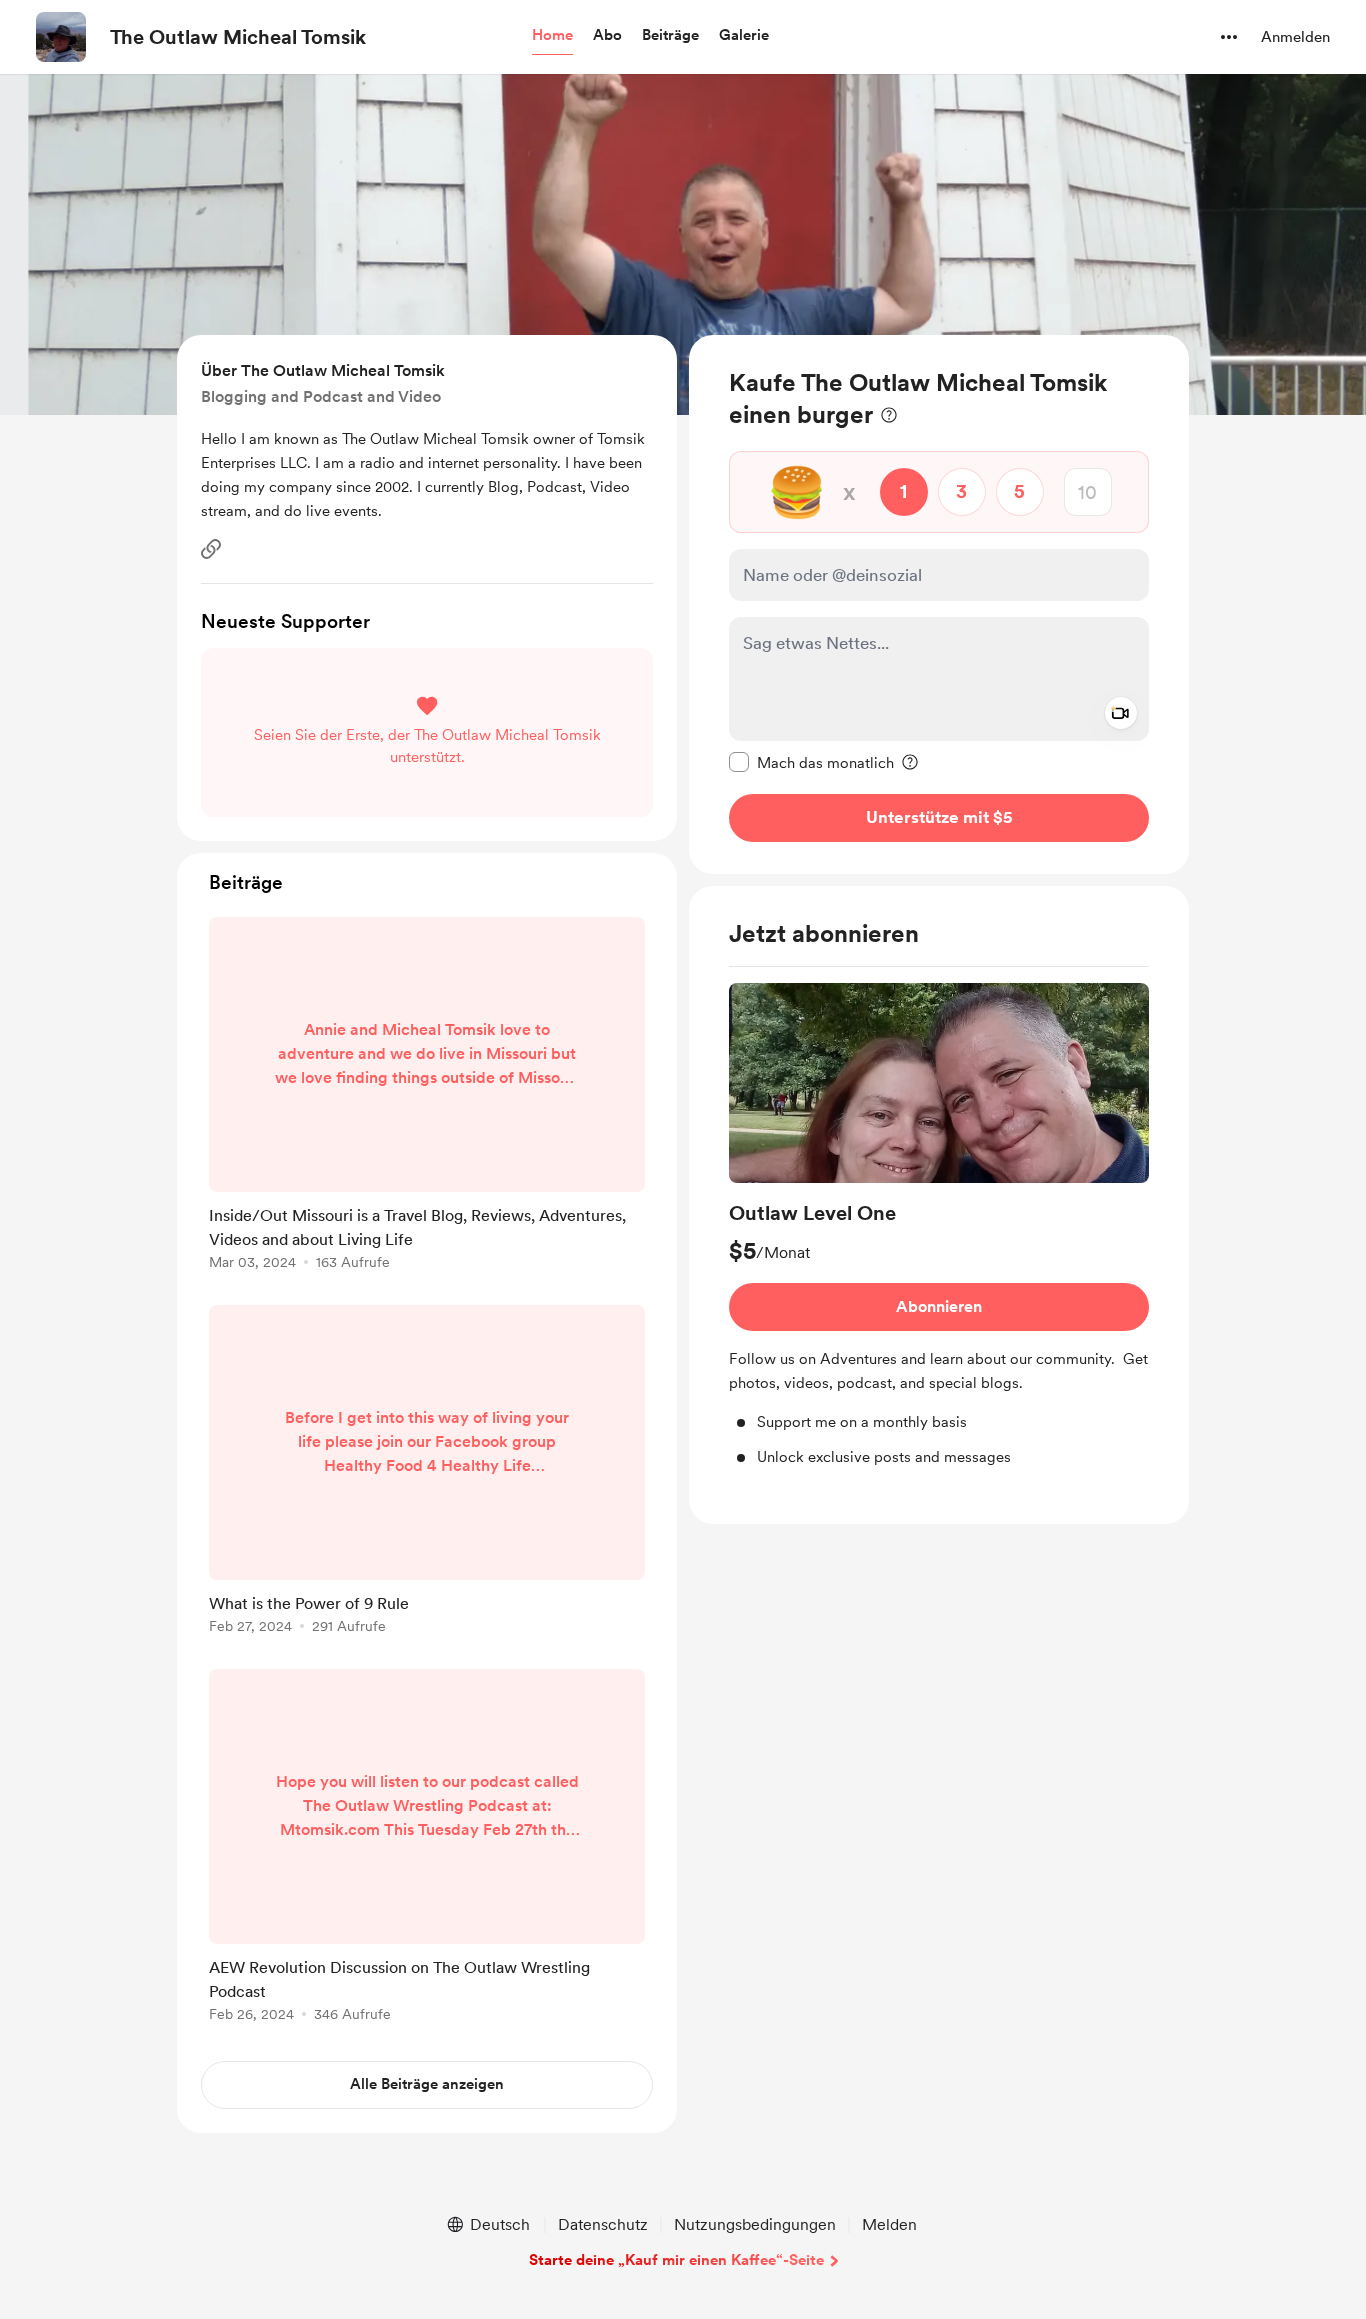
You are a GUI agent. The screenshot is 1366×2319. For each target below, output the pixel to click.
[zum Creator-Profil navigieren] (61, 37)
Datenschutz (603, 2224)
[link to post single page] (427, 1097)
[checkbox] (811, 762)
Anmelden (1295, 37)
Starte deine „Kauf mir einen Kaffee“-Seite (676, 2260)
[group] (939, 1225)
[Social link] (211, 549)
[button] (552, 36)
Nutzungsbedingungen (755, 2224)
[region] (939, 604)
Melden (889, 2224)
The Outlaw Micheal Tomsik (238, 37)
